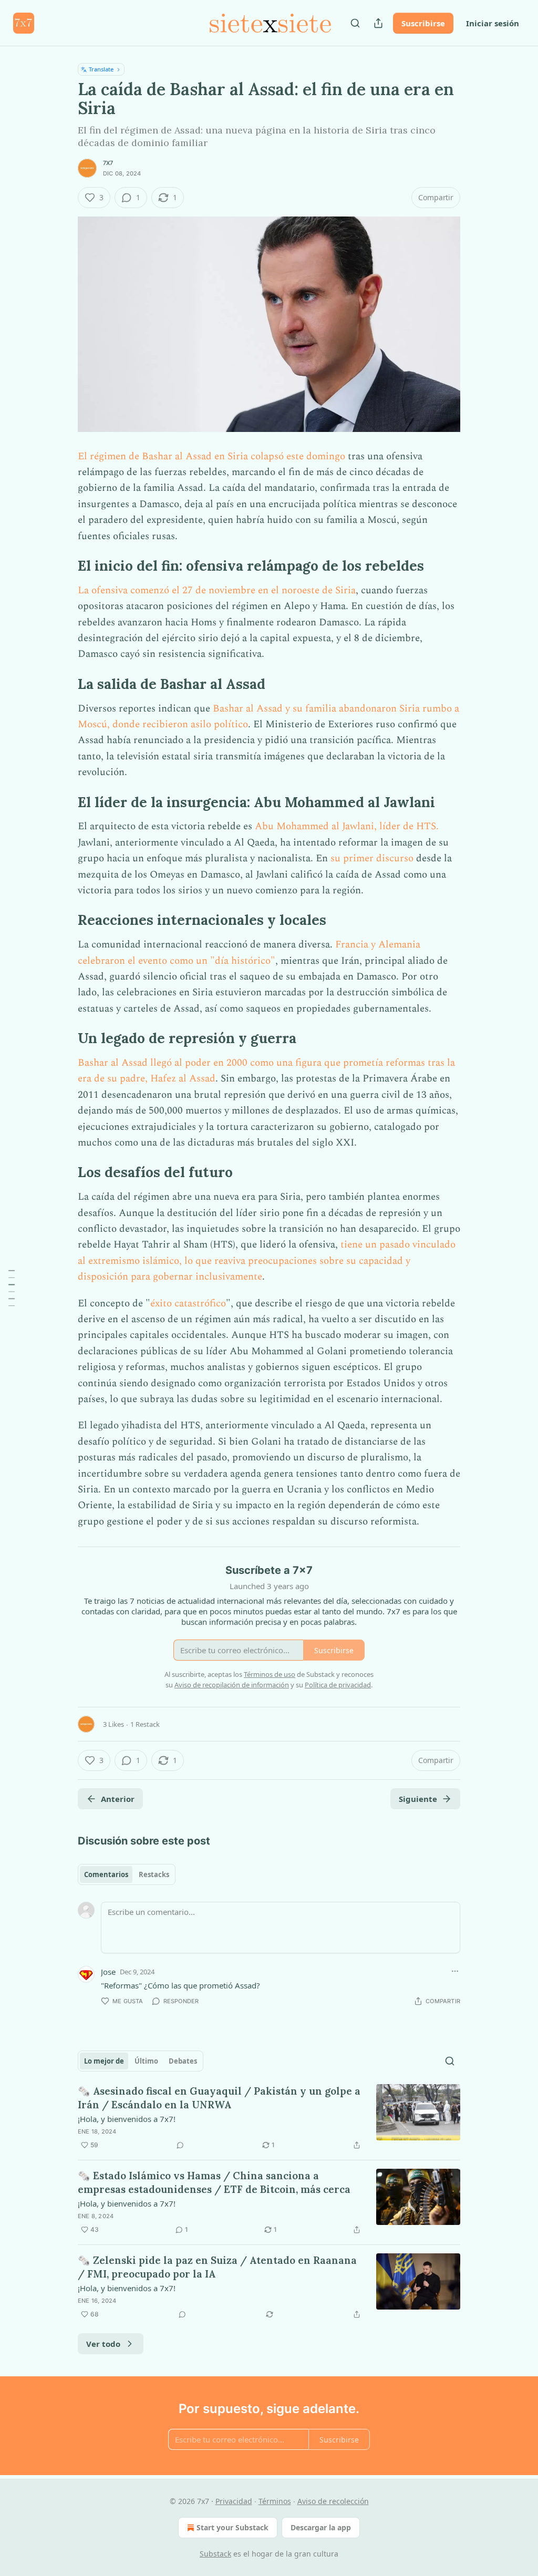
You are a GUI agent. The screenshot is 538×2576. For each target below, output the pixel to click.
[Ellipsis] (455, 1971)
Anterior (118, 1799)
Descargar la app (321, 2527)
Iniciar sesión (493, 23)
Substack (215, 2554)
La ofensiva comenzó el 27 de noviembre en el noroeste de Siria (217, 590)
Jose (108, 1972)
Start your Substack (232, 2527)
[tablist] (127, 1874)
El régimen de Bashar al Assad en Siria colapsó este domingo (211, 456)
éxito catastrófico (188, 1304)
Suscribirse (423, 23)
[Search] (355, 23)
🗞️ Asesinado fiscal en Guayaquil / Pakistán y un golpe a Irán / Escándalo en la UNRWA (219, 2098)
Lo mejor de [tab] (104, 2061)
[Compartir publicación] (378, 23)
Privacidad (234, 2501)
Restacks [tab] (154, 1874)
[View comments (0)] (180, 2145)
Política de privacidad (338, 1685)
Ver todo (103, 2344)
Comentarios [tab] (106, 1874)
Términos (275, 2501)
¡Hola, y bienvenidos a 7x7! (127, 2119)
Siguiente (418, 1799)
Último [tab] (146, 2061)
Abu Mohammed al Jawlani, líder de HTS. (347, 826)
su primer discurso (372, 858)
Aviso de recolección (333, 2501)
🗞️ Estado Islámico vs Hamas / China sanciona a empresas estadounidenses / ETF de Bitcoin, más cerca (214, 2182)
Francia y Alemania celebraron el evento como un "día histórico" (249, 952)
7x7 (108, 163)
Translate (101, 69)
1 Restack (145, 1724)
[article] (269, 2118)
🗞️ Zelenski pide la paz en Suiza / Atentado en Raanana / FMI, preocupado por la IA (217, 2267)
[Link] (63, 566)
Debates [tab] (183, 2061)
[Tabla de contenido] (12, 1288)
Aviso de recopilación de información (232, 1685)
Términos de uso (270, 1674)
